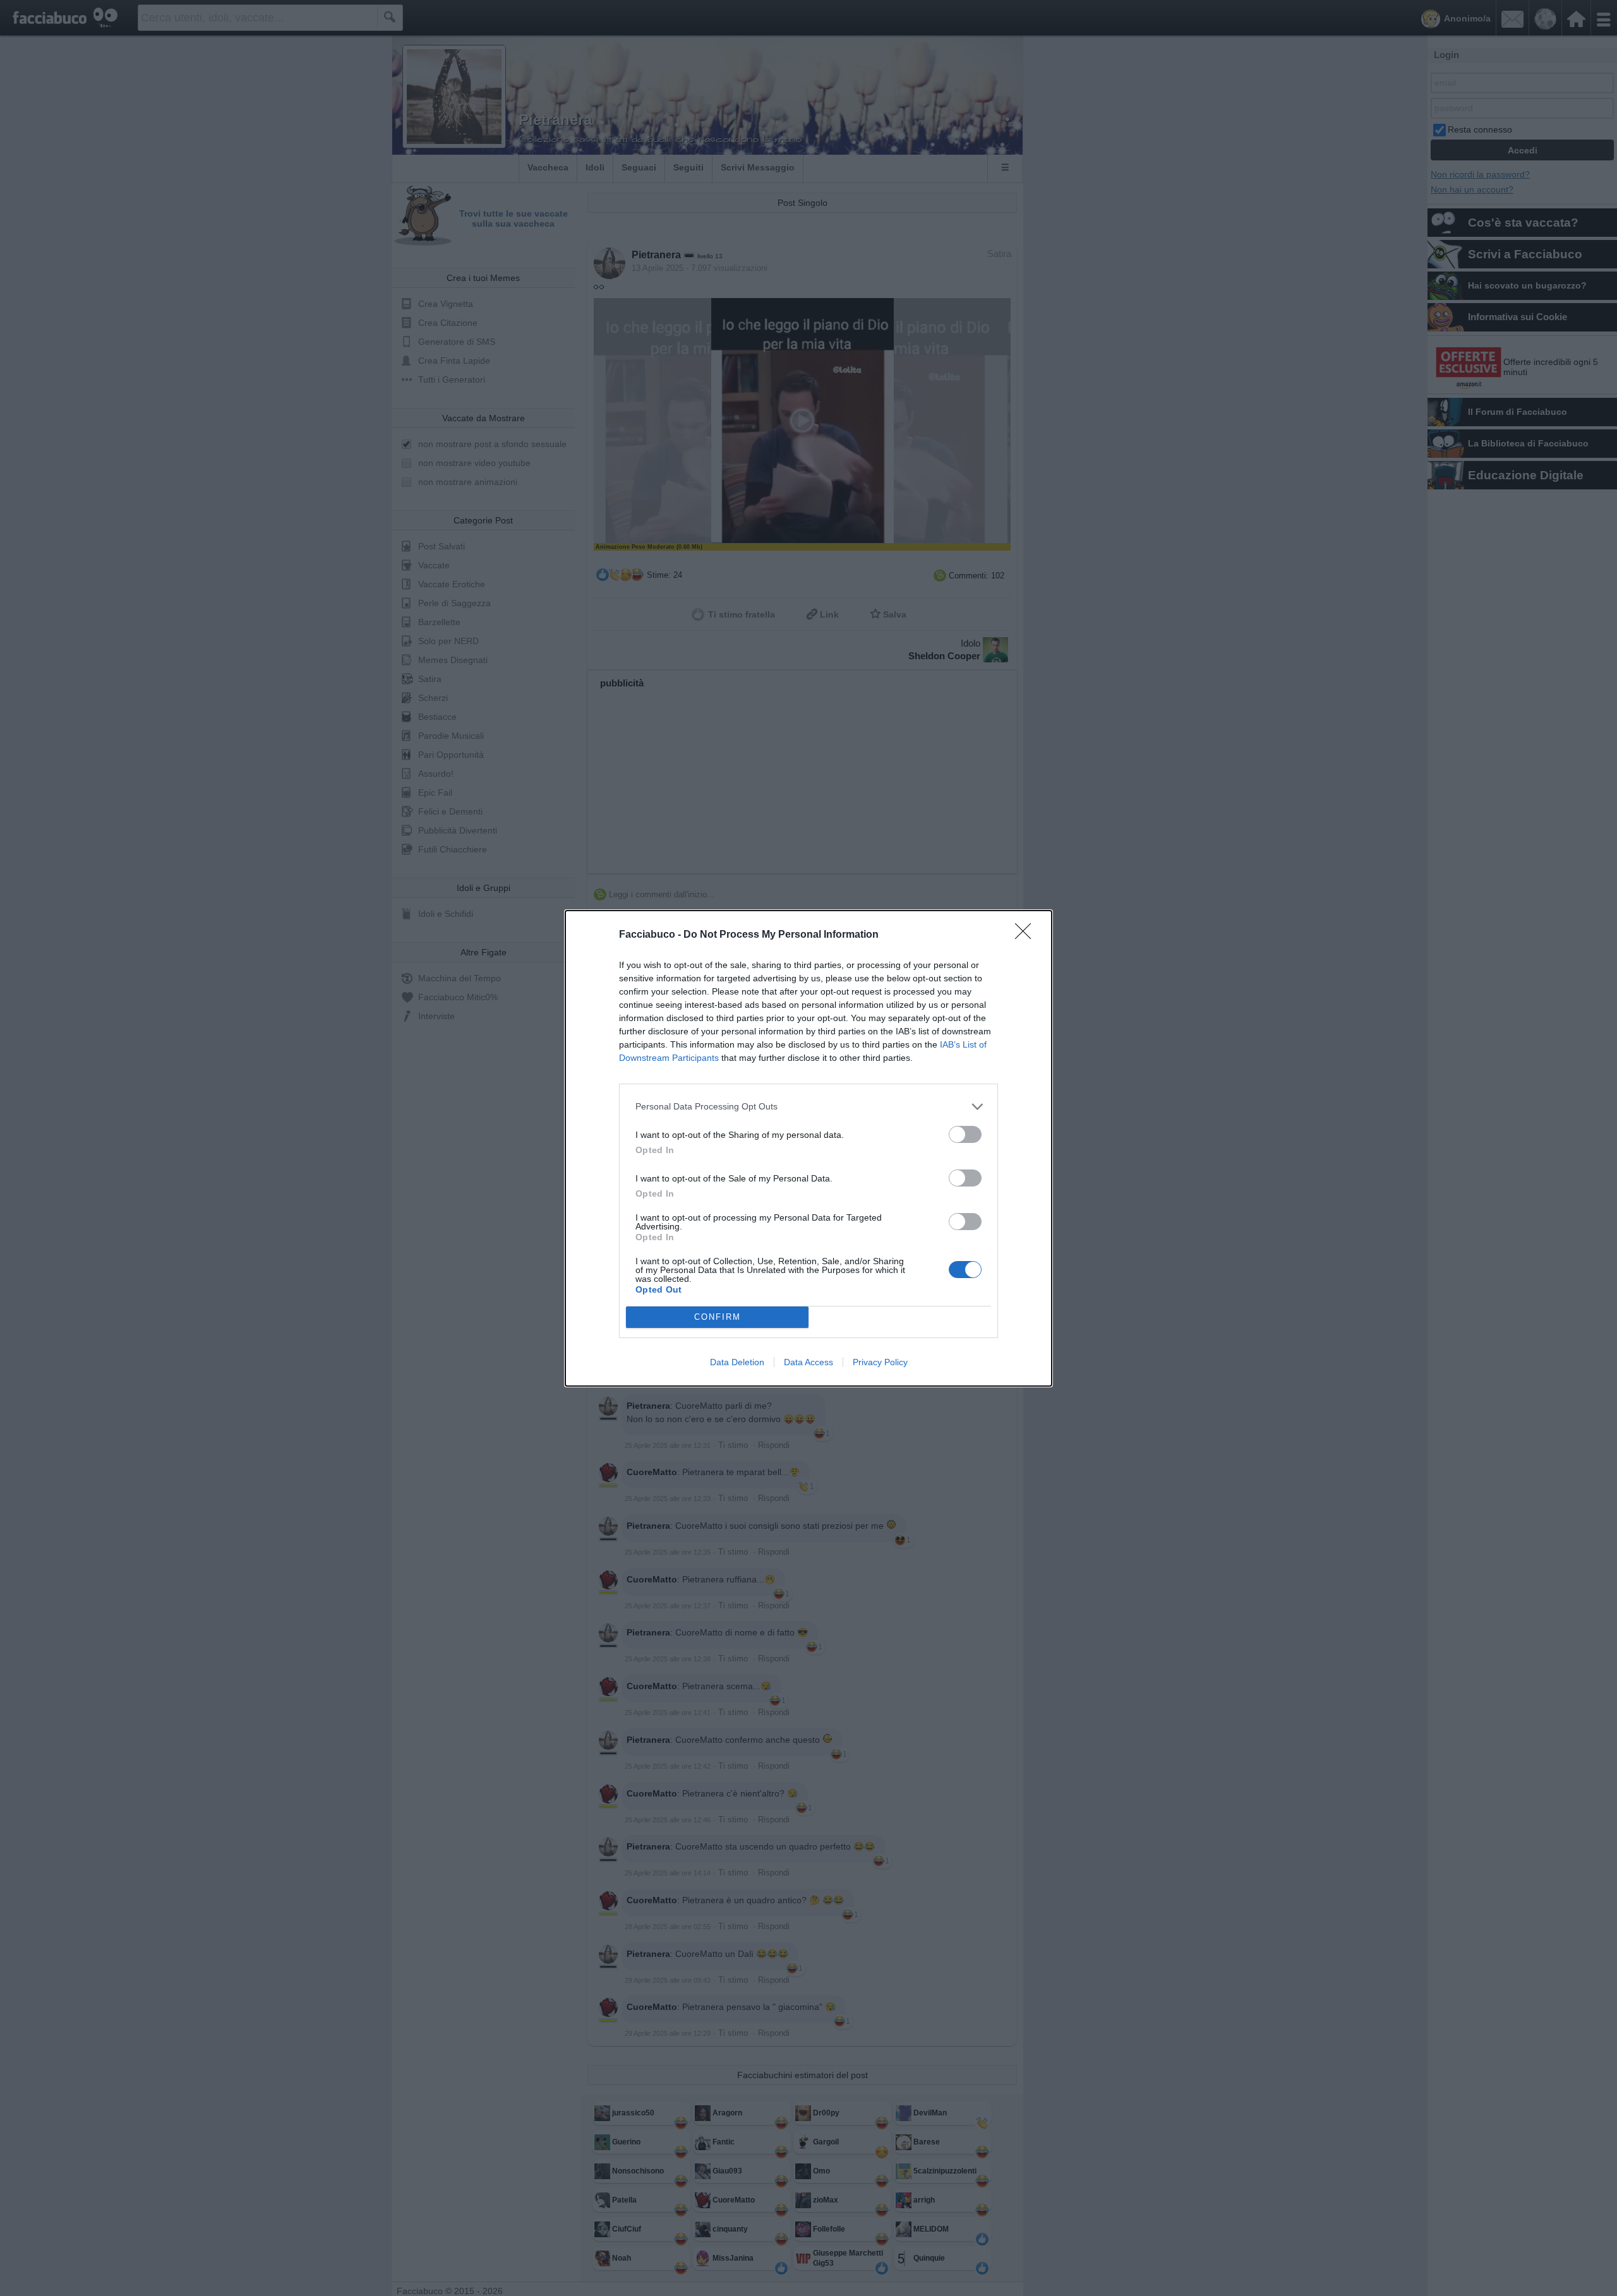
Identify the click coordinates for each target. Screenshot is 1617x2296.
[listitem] (808, 1107)
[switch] (965, 1134)
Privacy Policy (880, 1362)
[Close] (1027, 935)
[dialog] (808, 1148)
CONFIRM (718, 1317)
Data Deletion (737, 1362)
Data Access (808, 1362)
